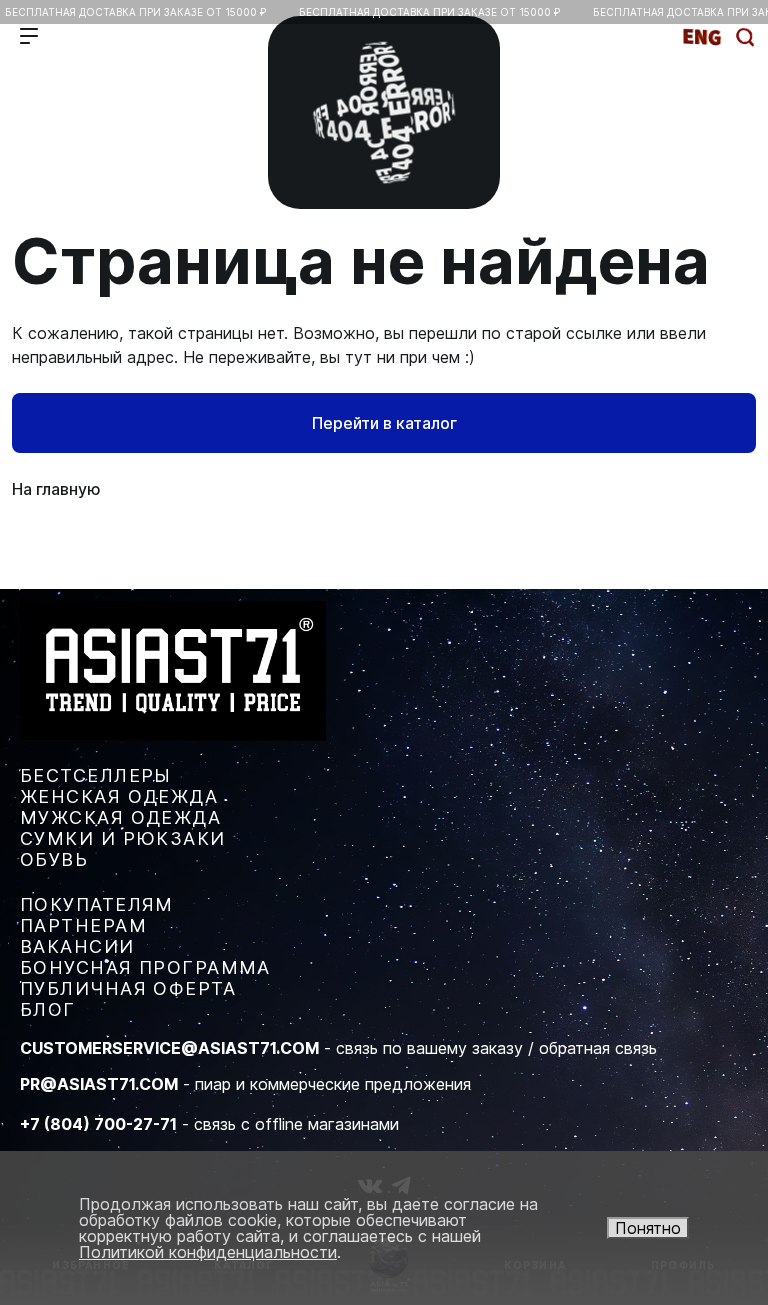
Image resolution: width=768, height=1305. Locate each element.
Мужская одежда (120, 817)
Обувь (54, 859)
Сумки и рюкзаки (123, 838)
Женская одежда (119, 796)
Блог (48, 1009)
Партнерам (83, 925)
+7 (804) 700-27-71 (98, 1124)
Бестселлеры (96, 775)
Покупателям (97, 904)
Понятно (648, 1228)
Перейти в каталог (384, 423)
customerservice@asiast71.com (169, 1048)
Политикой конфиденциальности (208, 1252)
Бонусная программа (145, 967)
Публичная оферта (128, 988)
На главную (56, 489)
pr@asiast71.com (99, 1084)
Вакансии (77, 946)
